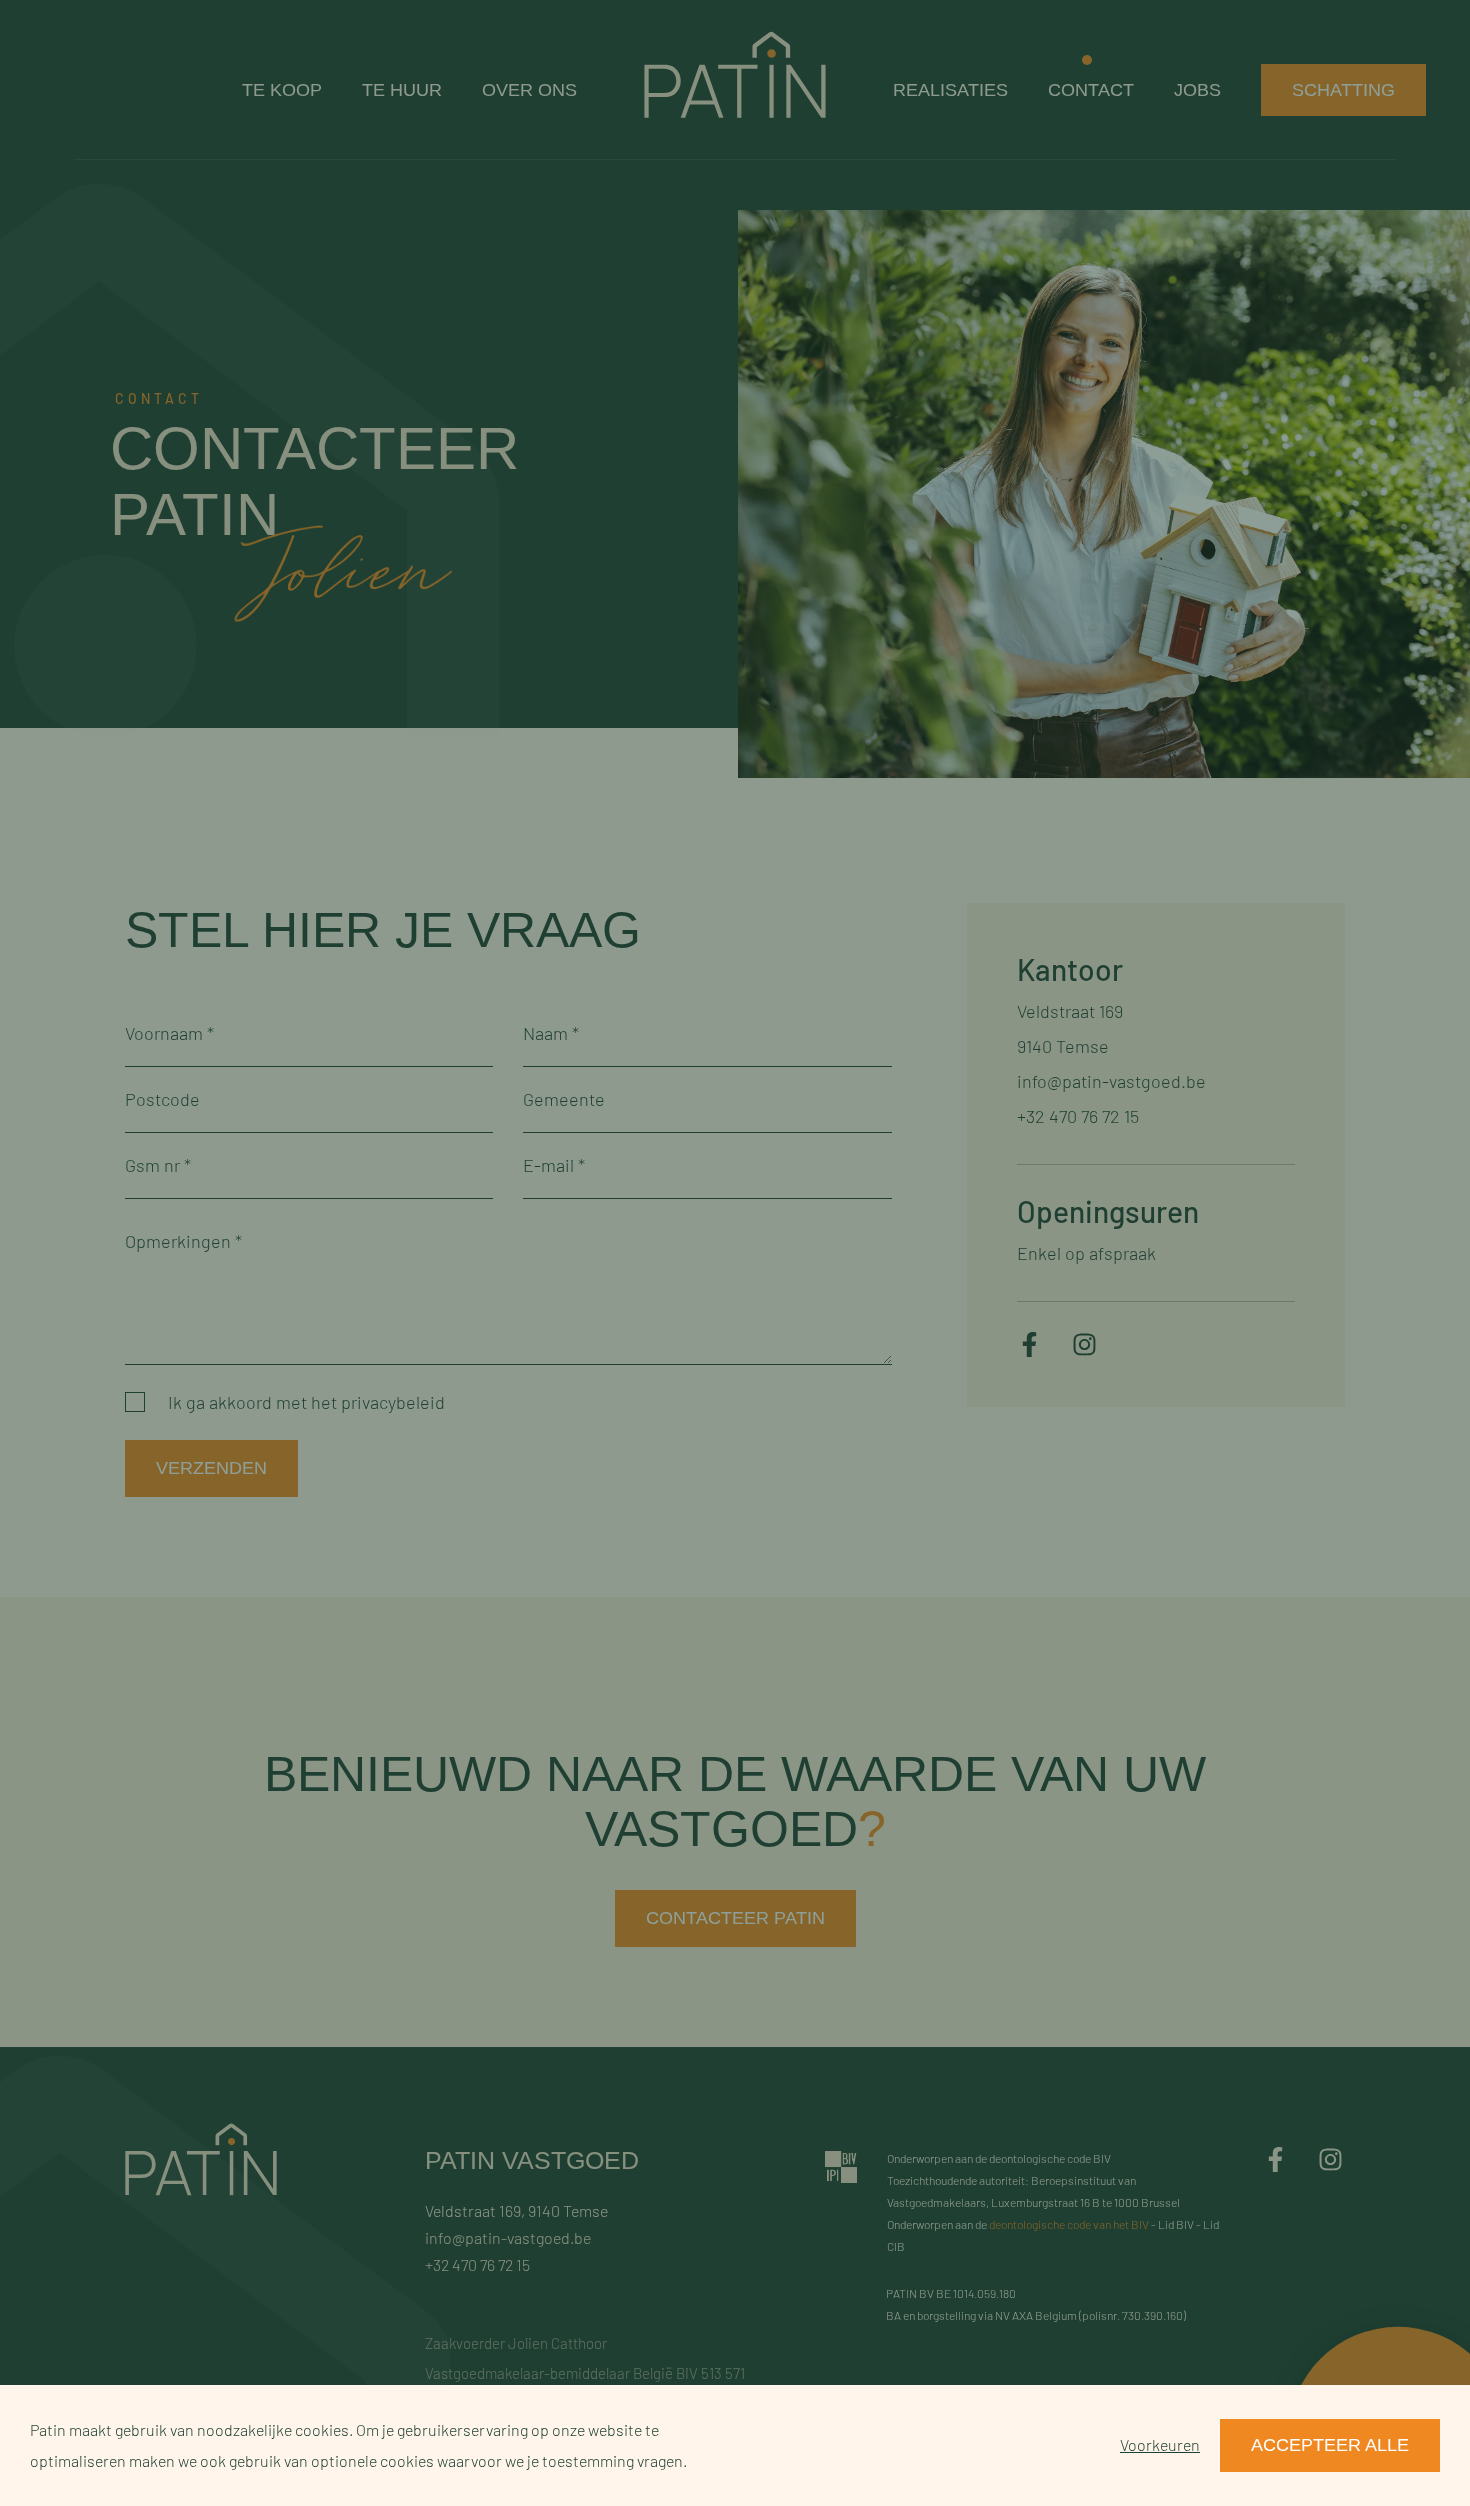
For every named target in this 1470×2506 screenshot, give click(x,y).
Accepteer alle (1330, 2445)
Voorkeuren (1160, 2444)
